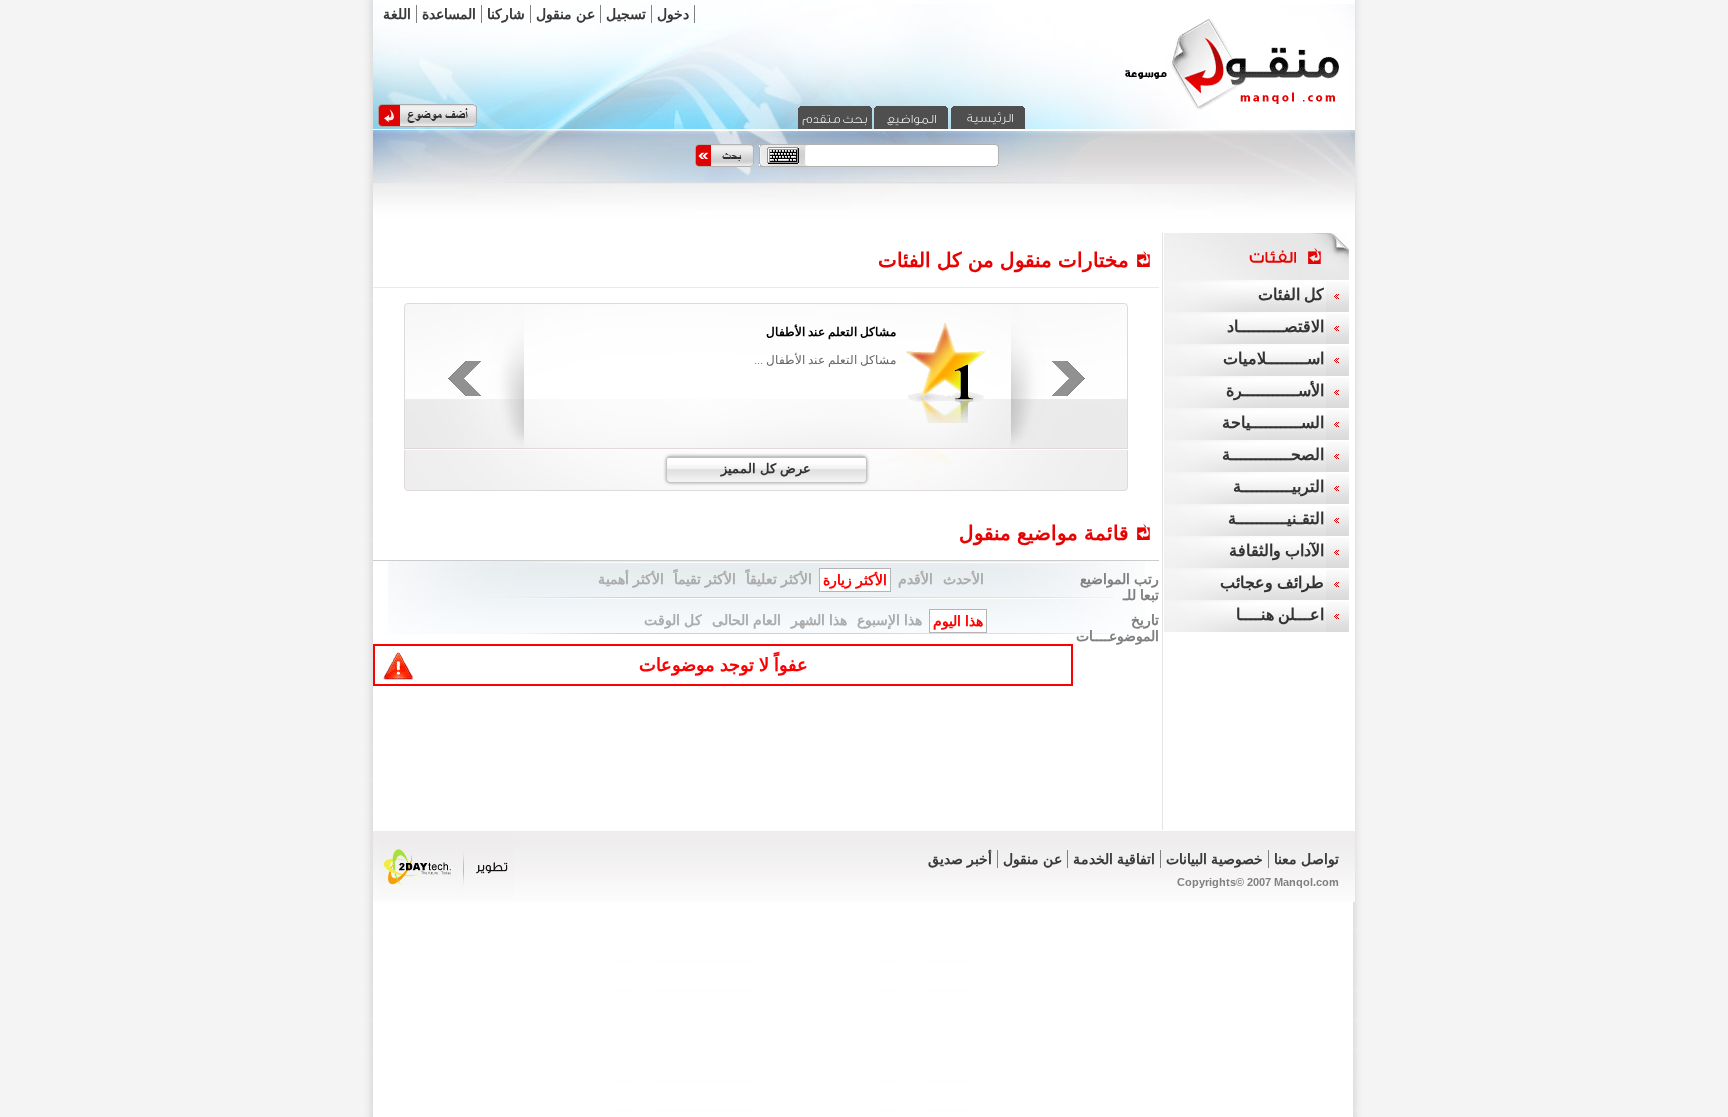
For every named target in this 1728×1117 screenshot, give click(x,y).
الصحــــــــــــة (1273, 454)
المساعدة (449, 14)
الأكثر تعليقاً (779, 579)
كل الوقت (673, 620)
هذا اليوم (958, 621)
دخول (673, 14)
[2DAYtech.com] (446, 895)
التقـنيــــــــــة (1276, 518)
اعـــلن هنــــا (1280, 614)
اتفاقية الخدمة (1114, 859)
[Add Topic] (427, 123)
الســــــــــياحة (1273, 422)
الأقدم (915, 579)
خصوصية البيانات (1214, 859)
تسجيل (626, 14)
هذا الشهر (819, 620)
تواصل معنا (1306, 859)
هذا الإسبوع (889, 620)
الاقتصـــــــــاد (1275, 326)
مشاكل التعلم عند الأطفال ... (825, 360)
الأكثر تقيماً (705, 579)
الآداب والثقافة (1276, 550)
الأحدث (963, 579)
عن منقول (565, 14)
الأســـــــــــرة (1275, 390)
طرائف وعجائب (1272, 582)
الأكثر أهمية (631, 579)
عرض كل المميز (766, 468)
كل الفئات (1291, 294)
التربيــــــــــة (1278, 486)
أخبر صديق (960, 859)
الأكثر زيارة (855, 580)
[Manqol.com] (1207, 108)
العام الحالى (746, 620)
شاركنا (506, 14)
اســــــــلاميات (1273, 358)
